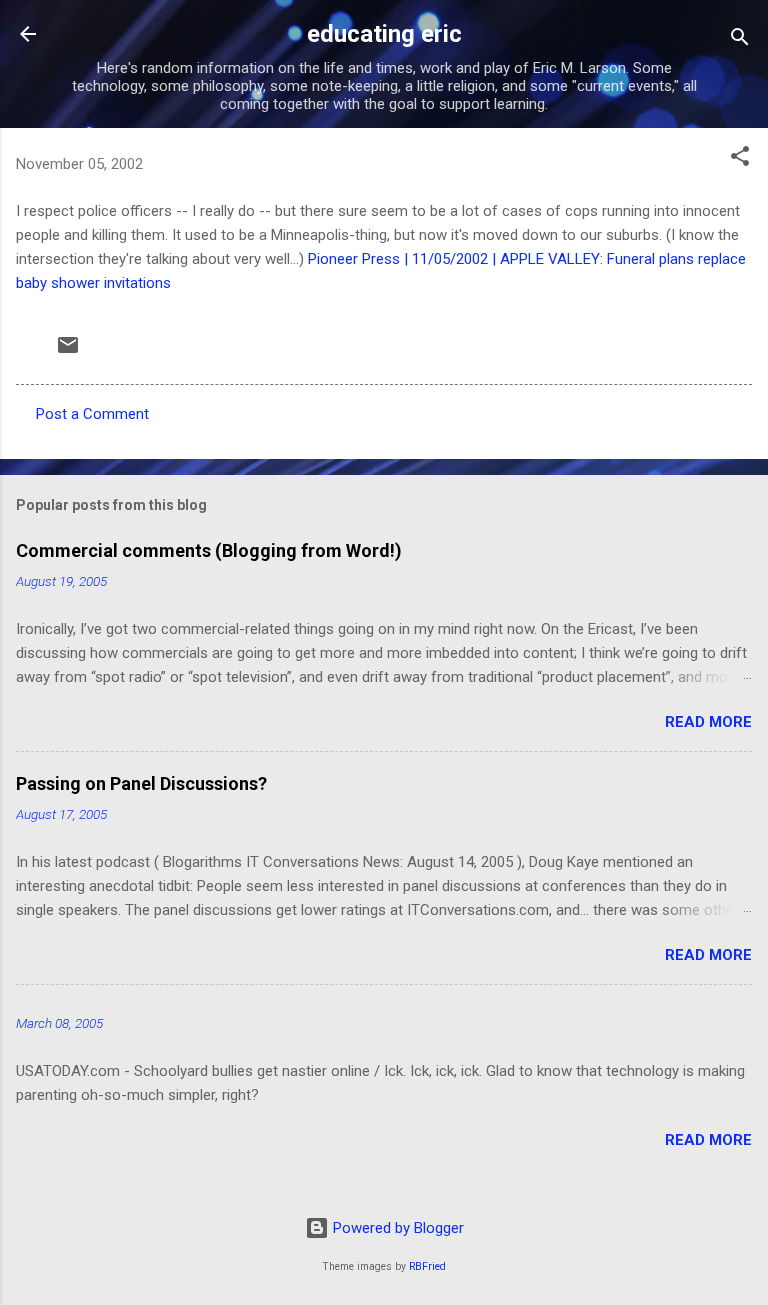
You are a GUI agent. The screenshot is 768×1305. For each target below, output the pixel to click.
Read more (708, 722)
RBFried (427, 1266)
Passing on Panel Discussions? (141, 783)
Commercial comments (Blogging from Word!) (209, 550)
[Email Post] (68, 352)
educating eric (384, 34)
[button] (740, 159)
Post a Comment (92, 414)
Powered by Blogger (396, 1228)
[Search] (740, 40)
